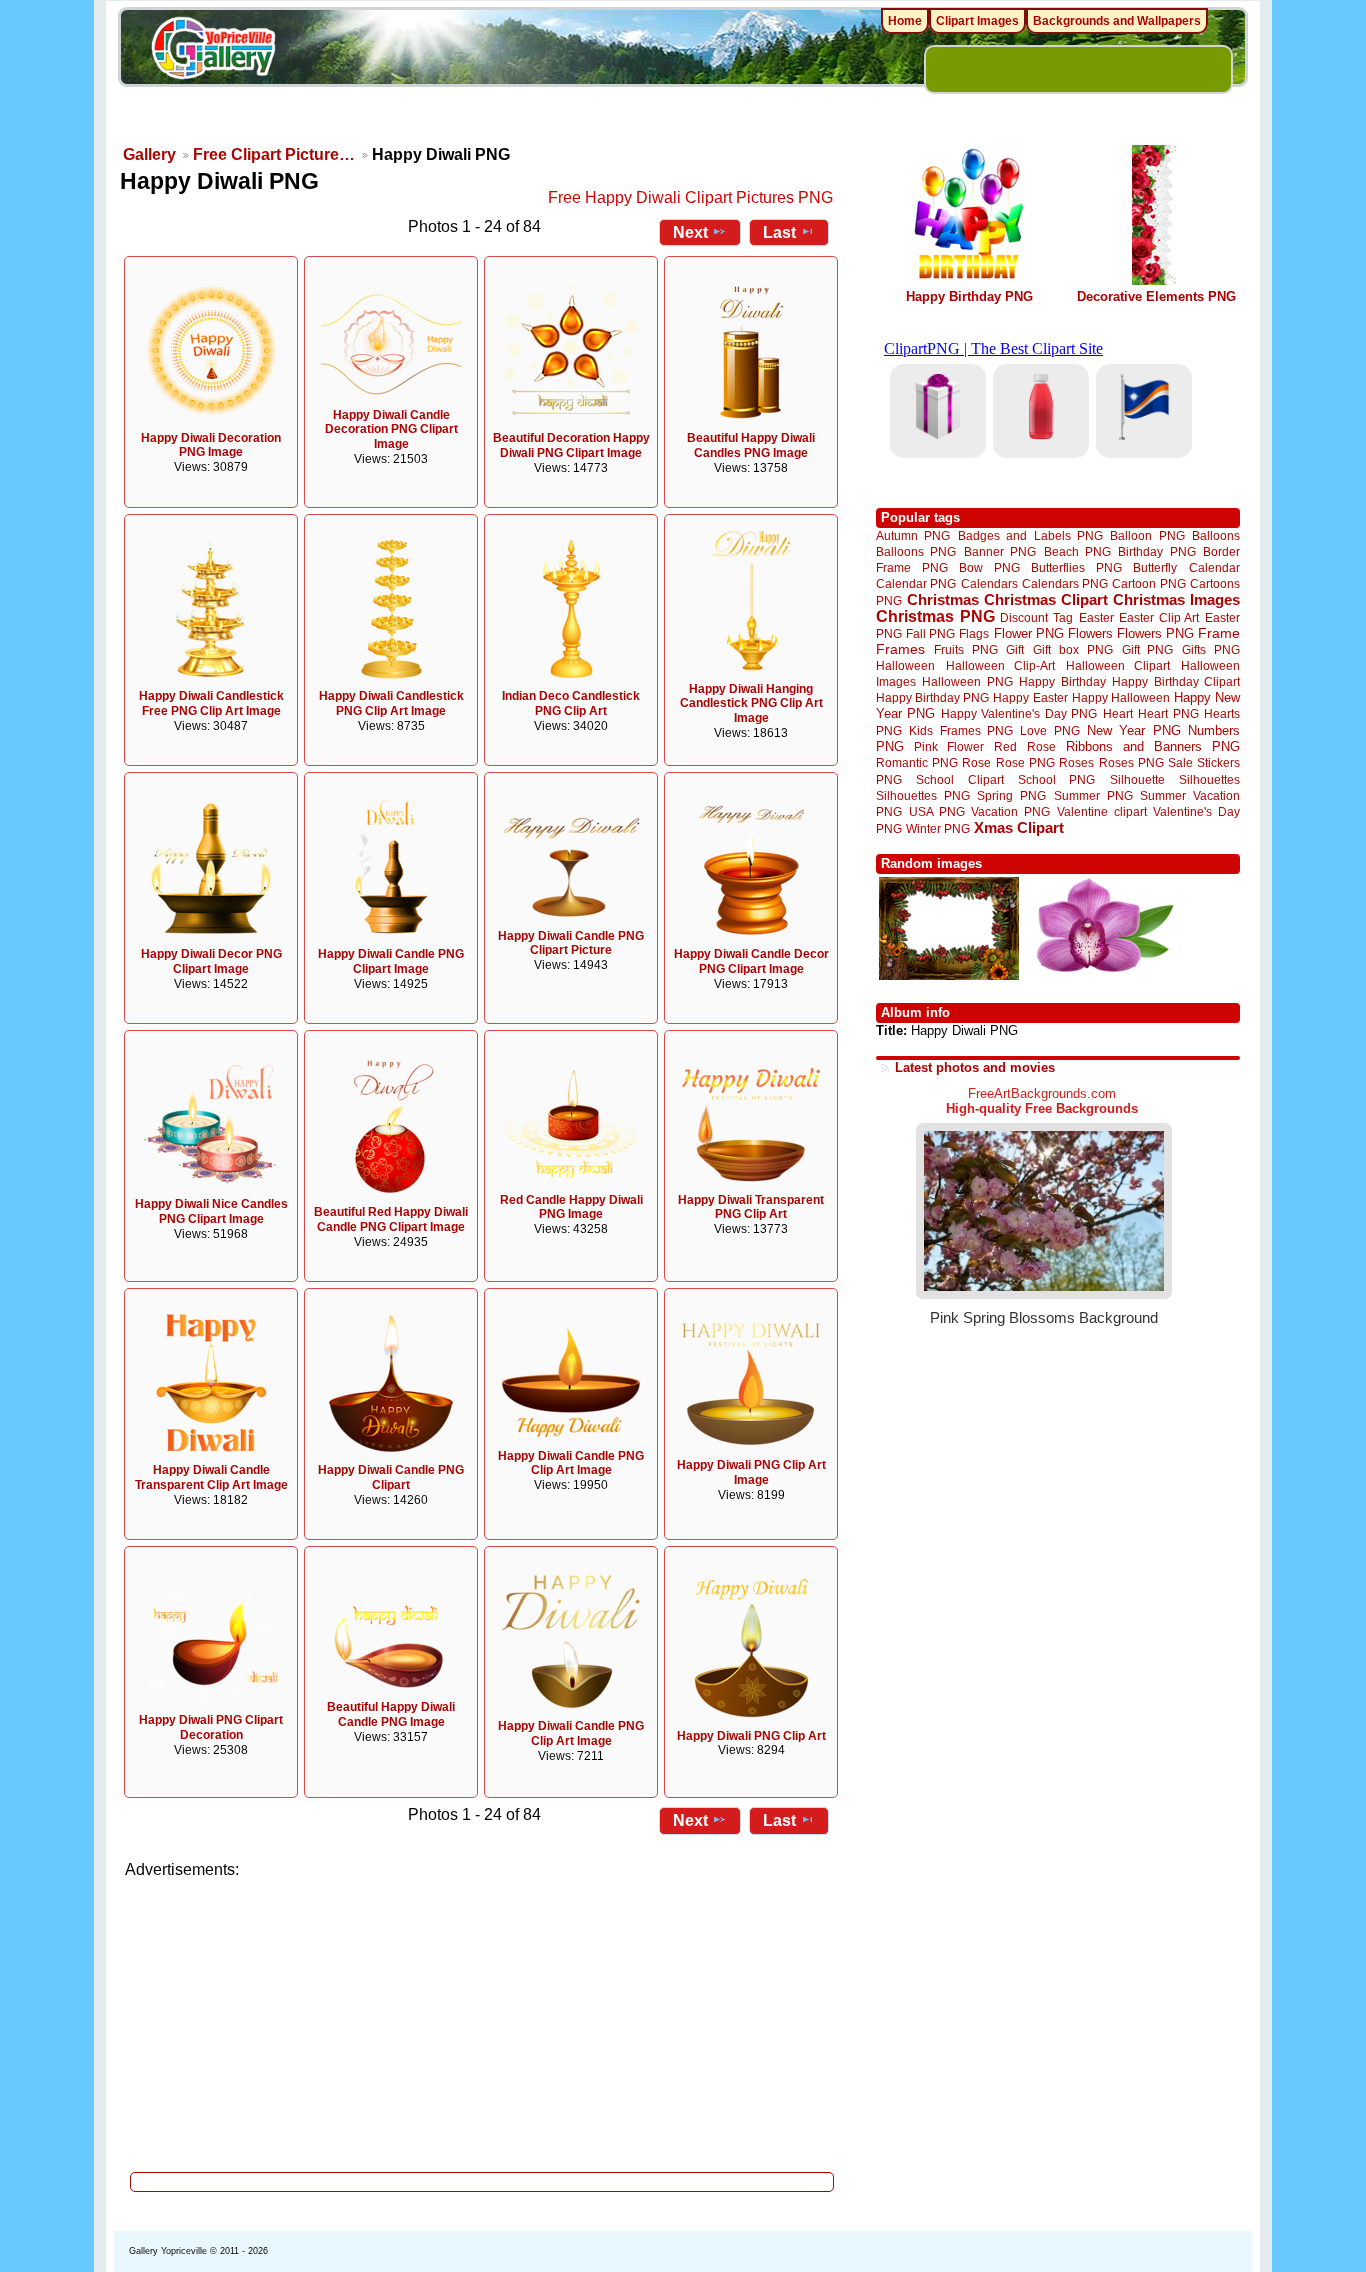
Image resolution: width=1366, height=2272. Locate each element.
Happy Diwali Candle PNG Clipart (391, 1477)
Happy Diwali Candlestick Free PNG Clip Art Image (211, 703)
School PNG (1056, 779)
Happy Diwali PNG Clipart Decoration (211, 1727)
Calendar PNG (916, 583)
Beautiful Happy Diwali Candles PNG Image (751, 445)
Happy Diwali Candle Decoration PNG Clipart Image (391, 430)
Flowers (1090, 633)
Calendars (989, 583)
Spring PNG (1011, 795)
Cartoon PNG (1148, 583)
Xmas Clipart (1019, 827)
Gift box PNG (1073, 649)
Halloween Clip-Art (1001, 665)
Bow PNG (989, 567)
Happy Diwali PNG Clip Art (751, 1736)
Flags (974, 633)
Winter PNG (938, 828)
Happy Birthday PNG (969, 296)
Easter (1096, 617)
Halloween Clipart (1118, 665)
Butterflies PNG (1076, 567)
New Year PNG (1134, 730)
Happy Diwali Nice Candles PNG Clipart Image (211, 1211)
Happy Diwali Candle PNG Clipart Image (391, 961)
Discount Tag (1036, 617)
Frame (1219, 633)
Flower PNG (1029, 633)
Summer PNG (1093, 795)
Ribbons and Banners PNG (1153, 746)
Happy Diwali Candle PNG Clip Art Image (571, 1463)
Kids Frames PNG (961, 730)
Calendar (1214, 567)
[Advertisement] (483, 2020)
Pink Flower (949, 746)
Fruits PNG (966, 649)
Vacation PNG (1010, 811)
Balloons (1216, 535)
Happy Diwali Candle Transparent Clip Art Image (211, 1477)
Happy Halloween (1121, 697)
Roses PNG (1131, 763)
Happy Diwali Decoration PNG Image (211, 445)
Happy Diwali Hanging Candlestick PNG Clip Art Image (751, 704)
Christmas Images (1176, 599)
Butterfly (1155, 567)
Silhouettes (1209, 779)
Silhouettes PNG (923, 795)
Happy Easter (1030, 697)
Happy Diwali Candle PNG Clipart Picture (571, 943)
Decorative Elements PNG (1156, 296)
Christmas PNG (935, 616)
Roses (1076, 763)
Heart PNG (1168, 713)
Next (690, 232)
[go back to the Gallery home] (213, 51)
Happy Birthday (1062, 681)
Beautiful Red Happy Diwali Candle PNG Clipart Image (391, 1219)
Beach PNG (1077, 551)
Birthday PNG (1156, 551)
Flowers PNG (1155, 633)
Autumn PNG (913, 535)
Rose (976, 763)
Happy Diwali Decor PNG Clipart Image (211, 961)
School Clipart (959, 779)
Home (905, 21)
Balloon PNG (1147, 535)
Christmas (943, 599)
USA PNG (937, 811)
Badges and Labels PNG (1030, 535)
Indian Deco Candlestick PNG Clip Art (571, 703)
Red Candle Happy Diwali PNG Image (571, 1207)
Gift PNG (1148, 649)
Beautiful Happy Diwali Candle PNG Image (391, 1714)
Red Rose (1024, 746)
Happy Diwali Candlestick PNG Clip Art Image (391, 703)
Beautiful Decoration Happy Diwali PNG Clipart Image (571, 445)
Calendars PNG (1065, 583)
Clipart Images (977, 21)
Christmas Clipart (1046, 599)
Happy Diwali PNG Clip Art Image (751, 1472)
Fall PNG (930, 633)
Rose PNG (1025, 763)
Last (779, 232)
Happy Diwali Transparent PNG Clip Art (751, 1207)
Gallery (149, 154)
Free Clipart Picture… (274, 154)
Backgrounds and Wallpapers (1117, 21)
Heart (1118, 713)
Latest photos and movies (975, 1067)
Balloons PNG (916, 551)
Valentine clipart (1102, 811)
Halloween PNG (967, 681)
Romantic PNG (917, 763)
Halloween (905, 665)
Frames (900, 649)
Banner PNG (1000, 551)
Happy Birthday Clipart (1176, 681)
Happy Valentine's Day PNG (1019, 714)
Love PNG (1049, 731)
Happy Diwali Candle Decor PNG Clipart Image (751, 961)
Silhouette (1137, 779)
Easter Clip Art (1159, 617)
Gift (1015, 649)
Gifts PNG (1211, 649)
